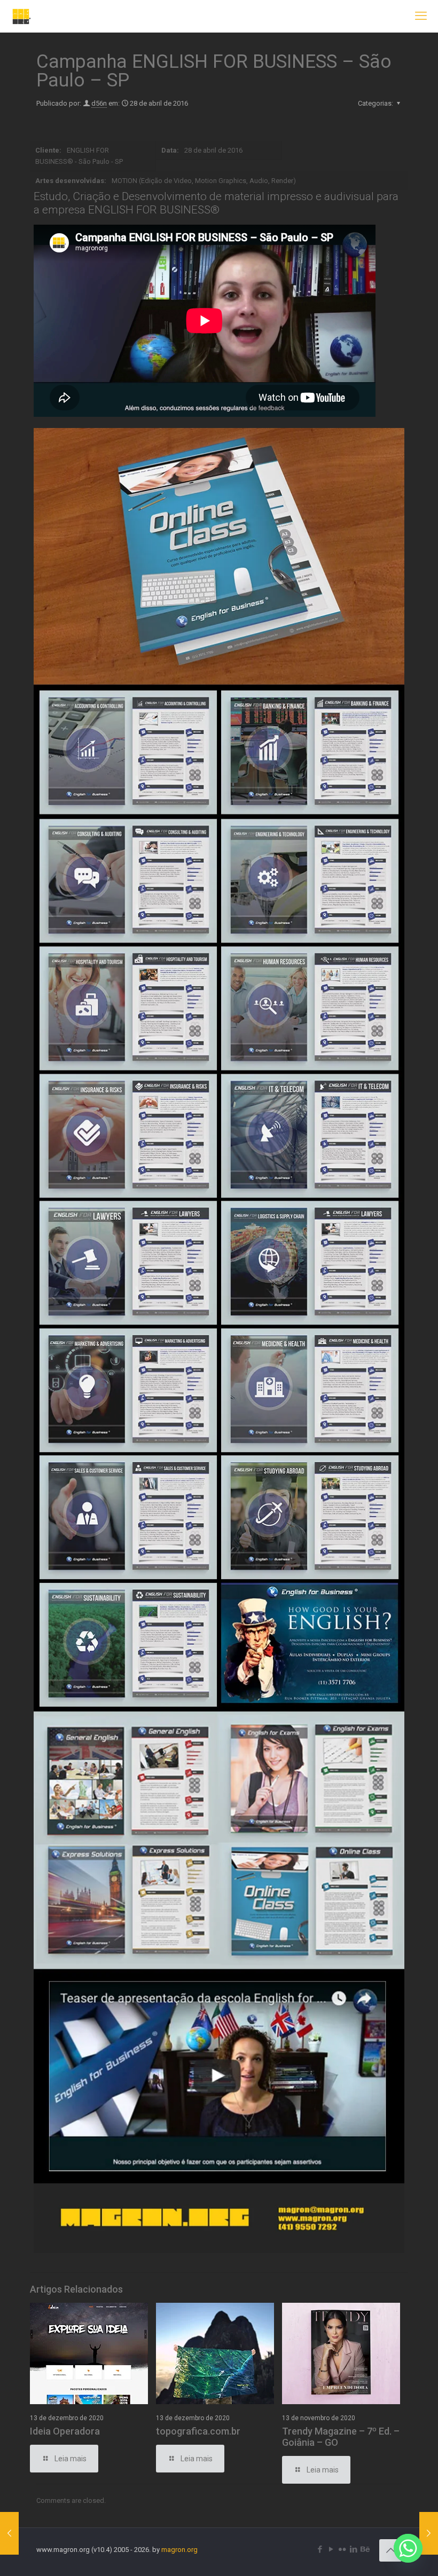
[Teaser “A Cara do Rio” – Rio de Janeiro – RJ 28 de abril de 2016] (429, 2533)
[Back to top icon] (390, 2550)
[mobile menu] (421, 16)
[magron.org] (22, 16)
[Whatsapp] (408, 2548)
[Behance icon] (365, 2549)
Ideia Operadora (65, 2431)
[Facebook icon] (320, 2549)
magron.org (179, 2550)
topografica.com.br (198, 2431)
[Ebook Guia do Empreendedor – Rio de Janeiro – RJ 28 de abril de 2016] (9, 2533)
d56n (99, 103)
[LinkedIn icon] (353, 2549)
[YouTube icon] (331, 2549)
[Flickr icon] (342, 2549)
